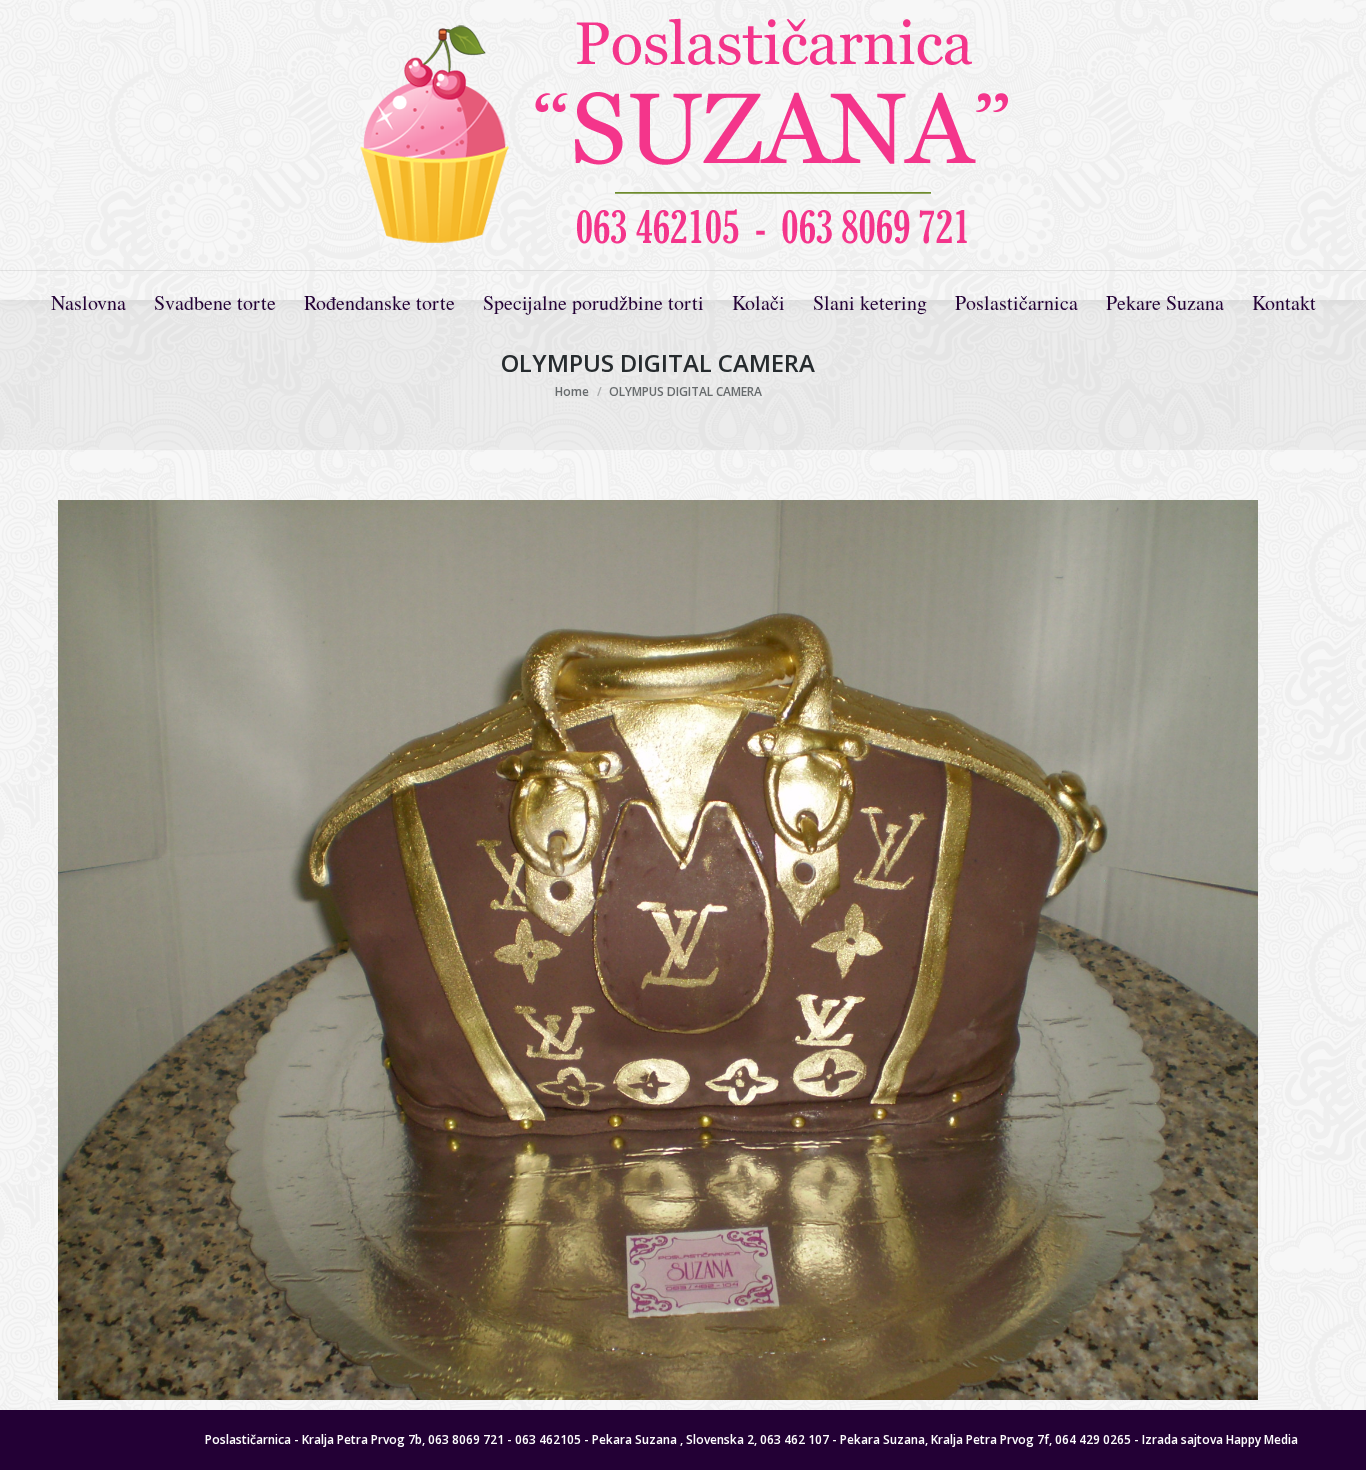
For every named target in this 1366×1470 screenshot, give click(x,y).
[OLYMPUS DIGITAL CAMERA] (658, 950)
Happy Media (1262, 1439)
